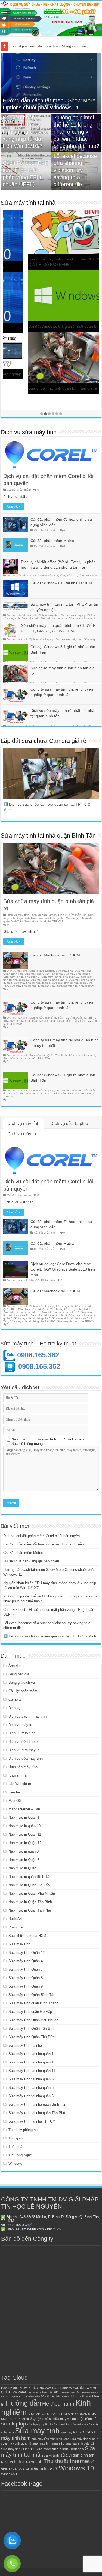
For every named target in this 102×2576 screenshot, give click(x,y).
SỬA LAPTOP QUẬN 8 (43, 2414)
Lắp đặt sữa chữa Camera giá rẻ (43, 741)
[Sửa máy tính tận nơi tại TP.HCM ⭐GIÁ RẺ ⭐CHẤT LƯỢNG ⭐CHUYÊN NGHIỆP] (51, 19)
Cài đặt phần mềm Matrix (29, 46)
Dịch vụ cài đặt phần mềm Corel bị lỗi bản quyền (41, 1536)
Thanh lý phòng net (24, 2130)
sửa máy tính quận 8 (16, 2443)
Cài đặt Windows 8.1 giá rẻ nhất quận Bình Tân (44, 326)
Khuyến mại (18, 1775)
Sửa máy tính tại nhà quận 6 (32, 983)
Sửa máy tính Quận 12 (27, 1953)
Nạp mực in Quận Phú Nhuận (32, 1893)
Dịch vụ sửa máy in (24, 1750)
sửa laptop (14, 2424)
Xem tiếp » (14, 507)
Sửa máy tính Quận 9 (26, 1986)
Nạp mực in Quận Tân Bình (30, 1902)
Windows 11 (10, 2474)
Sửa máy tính (75, 576)
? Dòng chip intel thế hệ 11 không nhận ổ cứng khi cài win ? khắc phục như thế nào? (76, 132)
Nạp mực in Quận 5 (24, 1860)
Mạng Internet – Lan (24, 1809)
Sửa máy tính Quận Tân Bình (43, 974)
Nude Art (15, 1919)
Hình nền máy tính (23, 1767)
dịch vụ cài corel (80, 2396)
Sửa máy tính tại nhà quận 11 (32, 2071)
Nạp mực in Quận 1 (24, 1818)
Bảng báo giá (19, 1674)
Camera (15, 1699)
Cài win (53, 2392)
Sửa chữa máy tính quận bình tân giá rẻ (38, 388)
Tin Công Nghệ (20, 2155)
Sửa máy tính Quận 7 (26, 1969)
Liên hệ (14, 1792)
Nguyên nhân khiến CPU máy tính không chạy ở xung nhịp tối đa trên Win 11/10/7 (25, 132)
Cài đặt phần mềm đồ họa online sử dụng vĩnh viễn (44, 1544)
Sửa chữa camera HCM (27, 1936)
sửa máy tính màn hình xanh (50, 2439)
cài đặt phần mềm (57, 2396)
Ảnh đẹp (15, 1666)
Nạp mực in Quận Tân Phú (30, 1910)
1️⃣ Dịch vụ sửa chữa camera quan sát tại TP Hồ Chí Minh (50, 1636)
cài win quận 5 (69, 2392)
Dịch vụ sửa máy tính (29, 432)
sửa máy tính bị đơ (73, 2432)
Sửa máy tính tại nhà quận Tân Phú (33, 986)
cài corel (20, 2392)
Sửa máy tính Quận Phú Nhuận (33, 2020)
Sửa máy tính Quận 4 (26, 1961)
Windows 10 (76, 2468)
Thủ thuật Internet (67, 2461)
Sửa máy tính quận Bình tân (60, 2449)
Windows (16, 2163)
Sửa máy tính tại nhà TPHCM (44, 921)
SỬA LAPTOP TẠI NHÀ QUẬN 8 (23, 2419)
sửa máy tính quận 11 (80, 2443)
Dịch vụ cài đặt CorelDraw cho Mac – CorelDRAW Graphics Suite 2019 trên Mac (63, 1269)
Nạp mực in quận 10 (24, 1826)
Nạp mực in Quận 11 (25, 1834)
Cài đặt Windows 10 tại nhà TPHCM (61, 583)
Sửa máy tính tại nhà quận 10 (60, 977)
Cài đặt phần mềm (19, 490)
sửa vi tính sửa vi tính (22, 2462)
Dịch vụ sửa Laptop (73, 615)
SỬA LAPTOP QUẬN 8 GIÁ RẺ (80, 2414)
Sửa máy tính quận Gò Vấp (30, 2012)
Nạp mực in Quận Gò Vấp (29, 1885)
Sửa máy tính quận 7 (84, 2439)
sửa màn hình (61, 2424)
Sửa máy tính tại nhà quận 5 (31, 2088)
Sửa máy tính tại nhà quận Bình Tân (48, 835)
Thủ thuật (16, 2147)
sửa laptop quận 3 (39, 2424)
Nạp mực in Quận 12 (25, 1843)
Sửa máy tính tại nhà (28, 203)
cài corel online (37, 2392)
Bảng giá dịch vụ (22, 1683)
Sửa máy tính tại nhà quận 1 (21, 977)
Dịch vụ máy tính (49, 615)
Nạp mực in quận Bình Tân (30, 1877)
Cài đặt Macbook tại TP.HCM (55, 955)
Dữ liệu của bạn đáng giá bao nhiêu (31, 1561)
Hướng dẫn (23, 2403)
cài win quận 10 (34, 2396)
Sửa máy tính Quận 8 (26, 1978)
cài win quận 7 (89, 2392)
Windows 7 (46, 2469)
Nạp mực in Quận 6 (24, 1868)
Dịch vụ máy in (22, 1134)
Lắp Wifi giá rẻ (20, 1784)
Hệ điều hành (58, 2404)
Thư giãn (16, 2138)
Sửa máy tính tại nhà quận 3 (49, 980)
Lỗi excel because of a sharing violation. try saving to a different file (75, 170)
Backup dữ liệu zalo (16, 2388)
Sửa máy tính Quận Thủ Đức (32, 2037)
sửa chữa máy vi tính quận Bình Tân (72, 2419)
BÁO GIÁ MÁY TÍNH (45, 2388)
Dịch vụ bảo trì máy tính (22, 576)
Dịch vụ (14, 1708)
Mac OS (34, 1280)
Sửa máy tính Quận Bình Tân (32, 1995)
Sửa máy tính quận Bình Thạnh (33, 2003)
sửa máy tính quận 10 (48, 2443)
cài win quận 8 (12, 2396)
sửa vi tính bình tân (77, 2455)
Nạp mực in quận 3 (24, 1851)
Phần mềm (48, 1280)
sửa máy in (79, 2424)
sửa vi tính (50, 2455)
